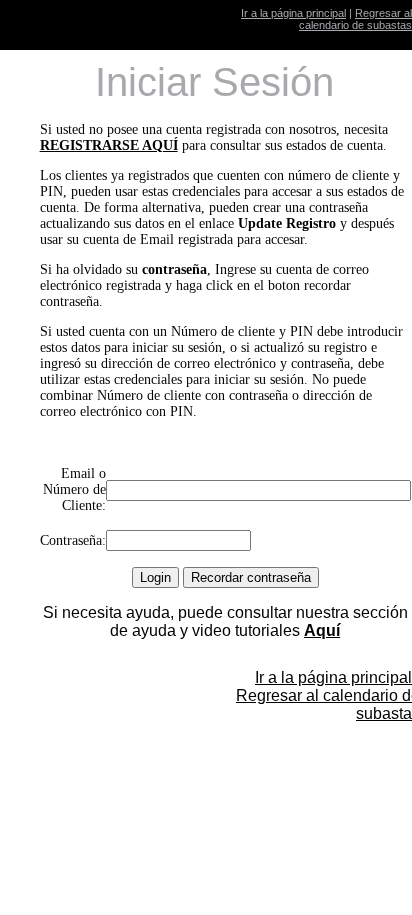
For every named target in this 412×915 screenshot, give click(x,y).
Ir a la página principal (293, 13)
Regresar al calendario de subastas (355, 19)
